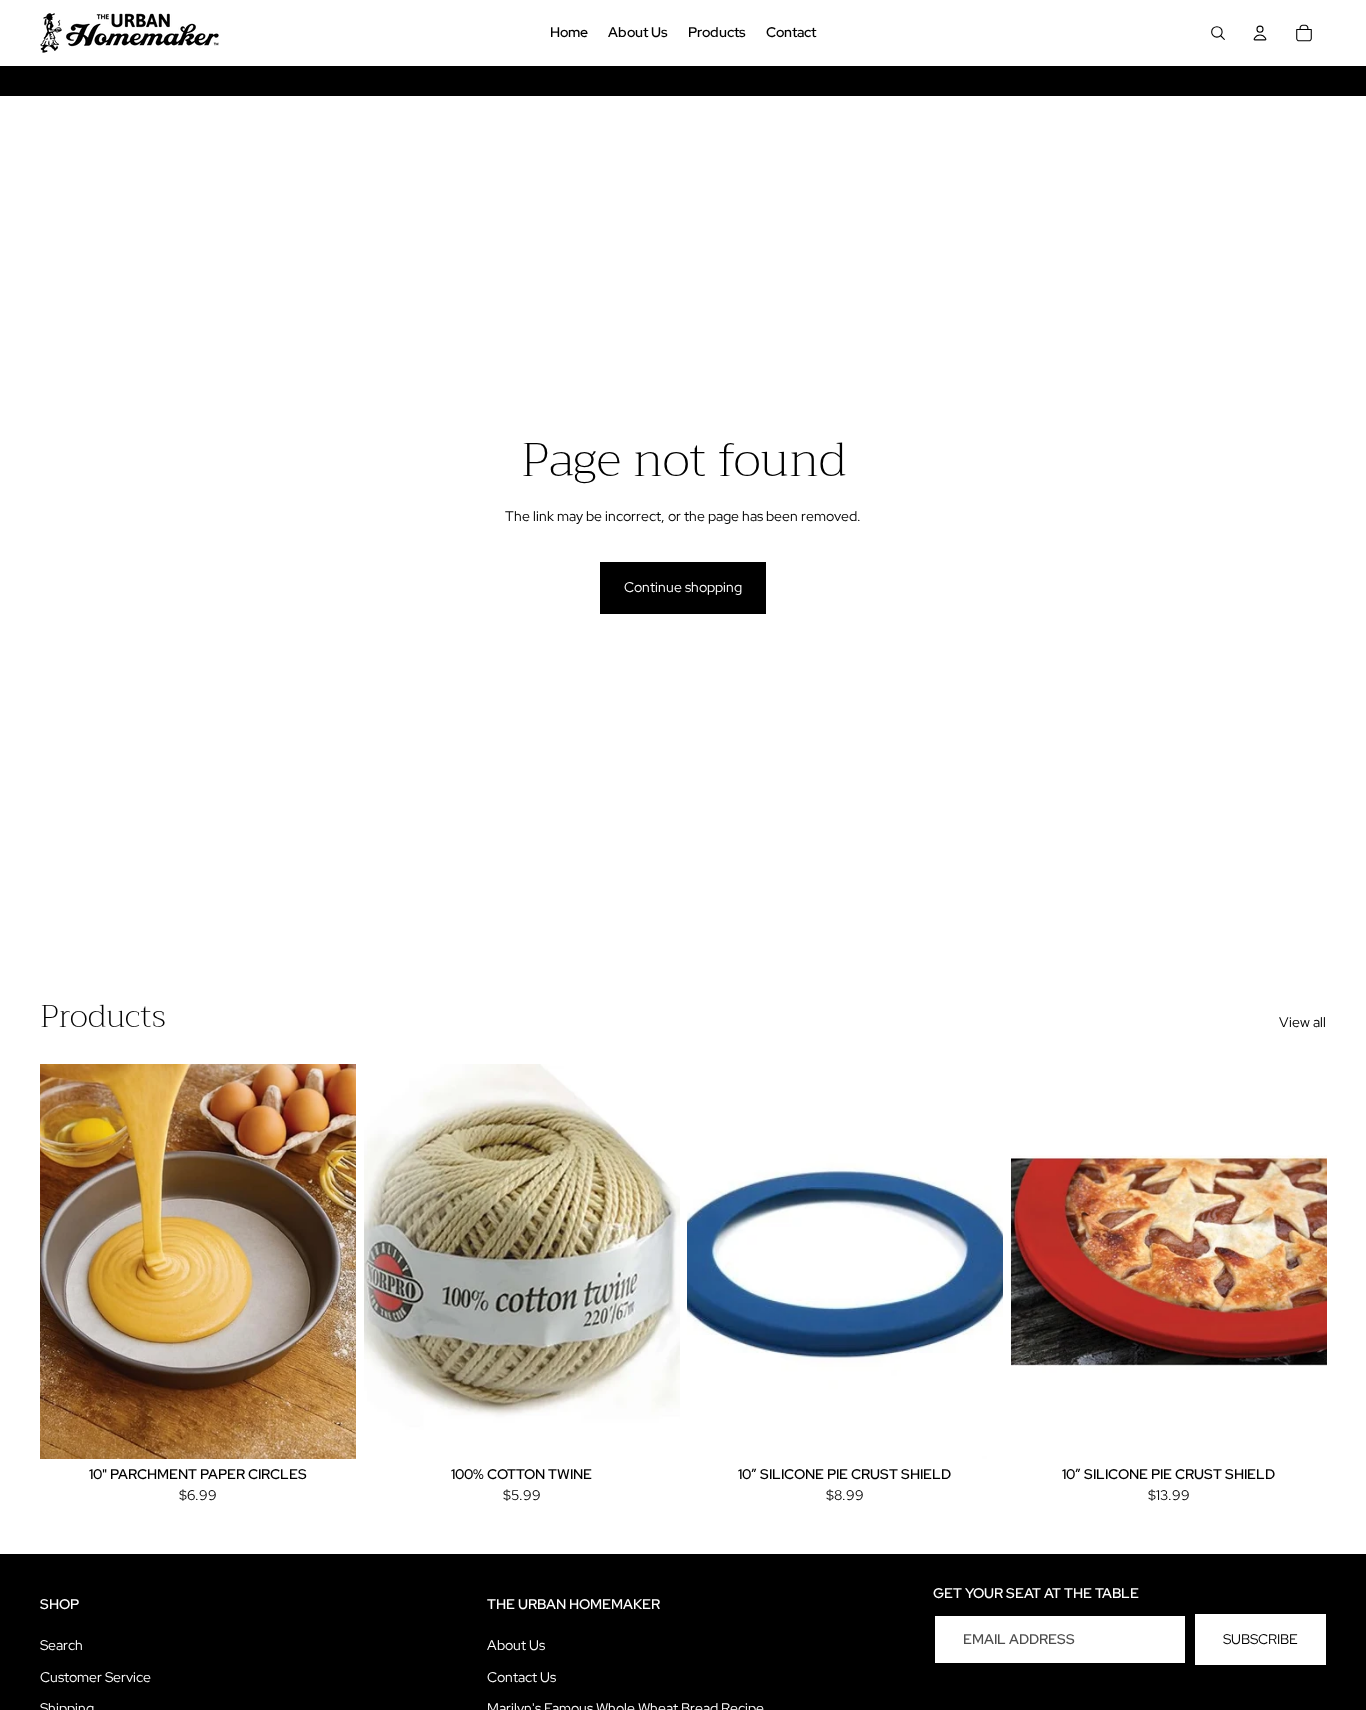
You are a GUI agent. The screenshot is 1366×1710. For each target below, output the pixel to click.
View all (1302, 1022)
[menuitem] (569, 33)
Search (61, 1645)
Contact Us (521, 1677)
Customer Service (95, 1677)
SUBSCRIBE (1260, 1639)
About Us (516, 1645)
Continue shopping (683, 587)
